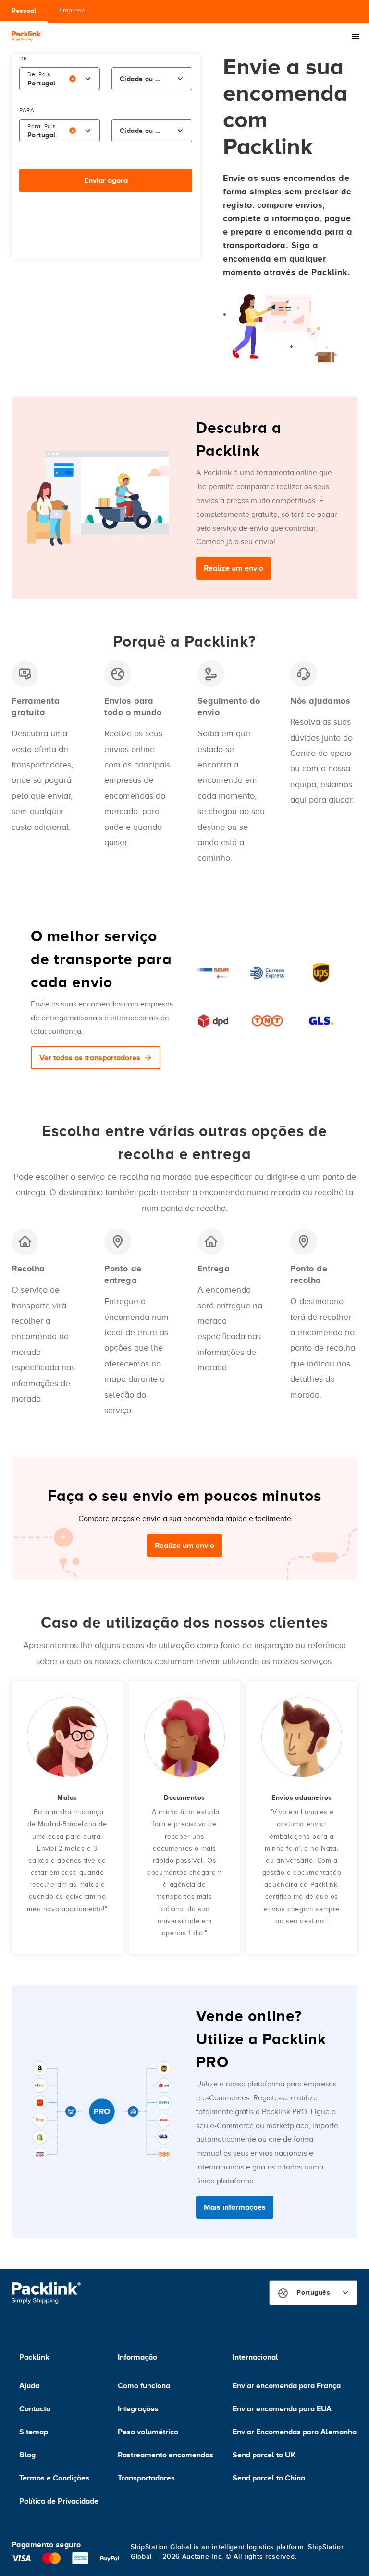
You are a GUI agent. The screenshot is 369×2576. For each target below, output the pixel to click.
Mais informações (235, 2207)
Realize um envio (234, 568)
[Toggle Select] (88, 79)
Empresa (72, 10)
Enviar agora (106, 180)
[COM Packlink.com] (27, 37)
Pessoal (24, 11)
